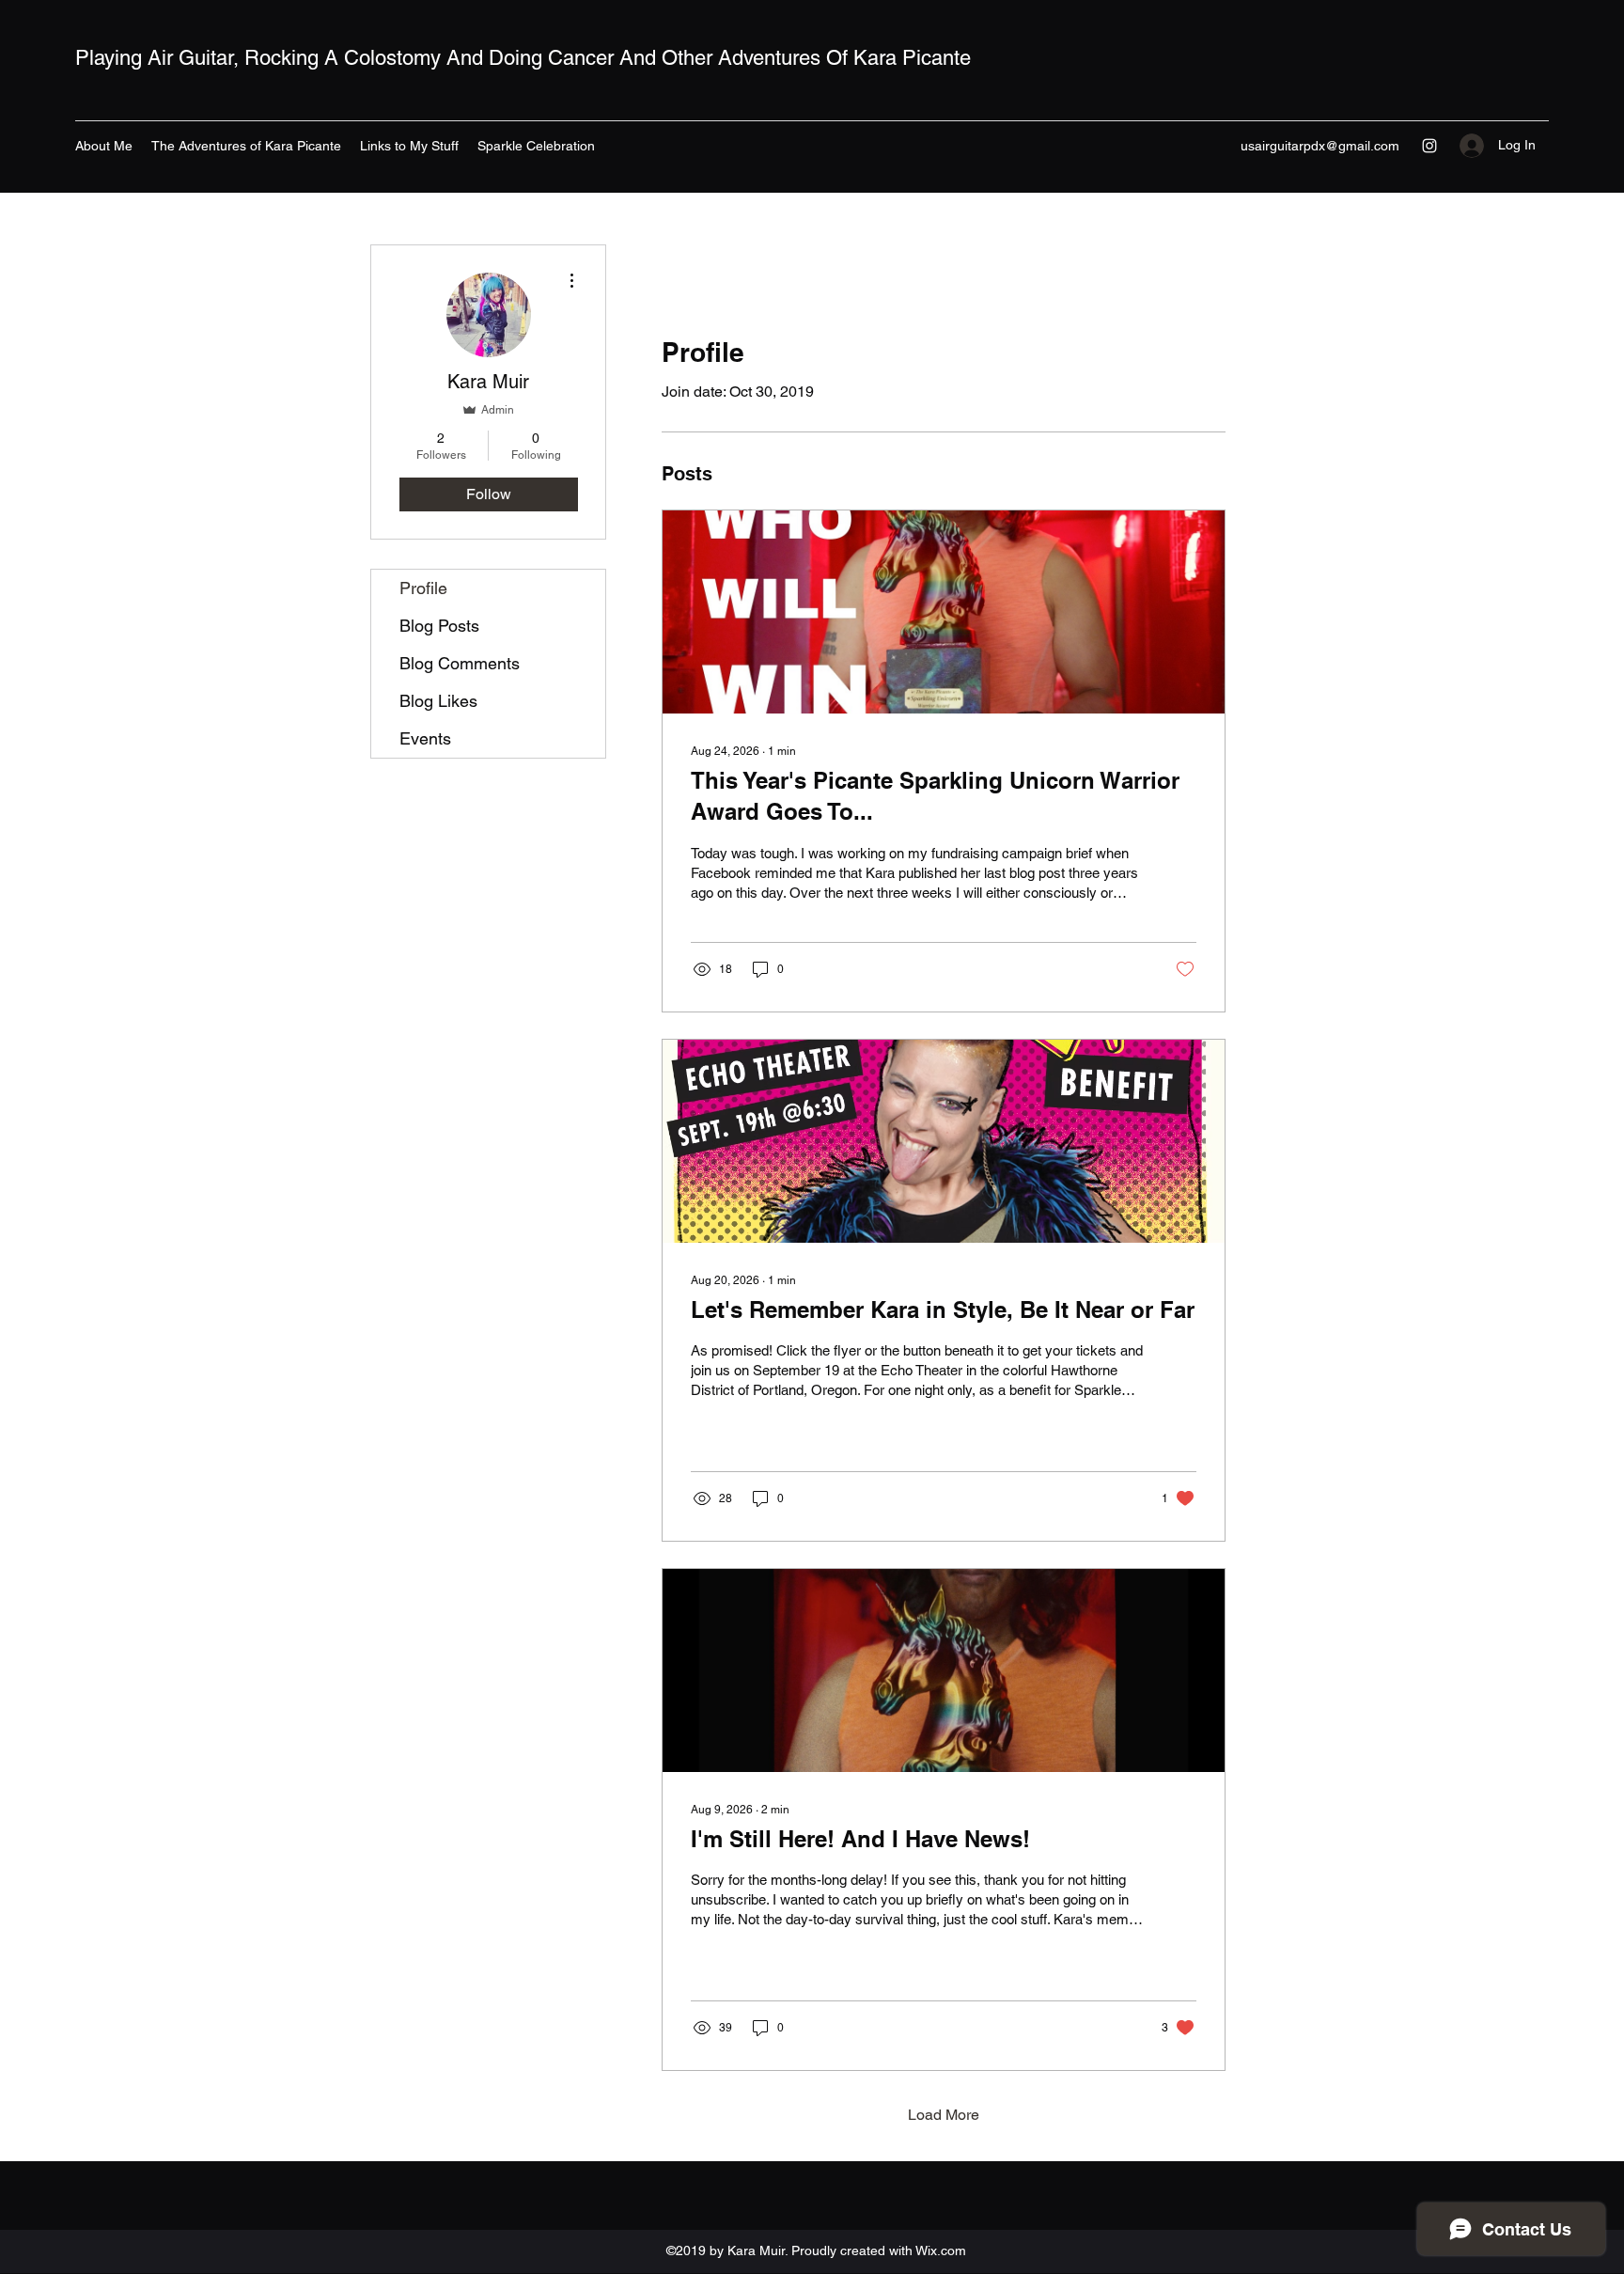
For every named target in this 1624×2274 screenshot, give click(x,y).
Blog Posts (439, 626)
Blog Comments (460, 663)
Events (425, 738)
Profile (423, 588)
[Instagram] (1429, 146)
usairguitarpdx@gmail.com (1320, 146)
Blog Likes (438, 701)
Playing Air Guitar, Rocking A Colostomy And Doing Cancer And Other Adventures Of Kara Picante (523, 58)
